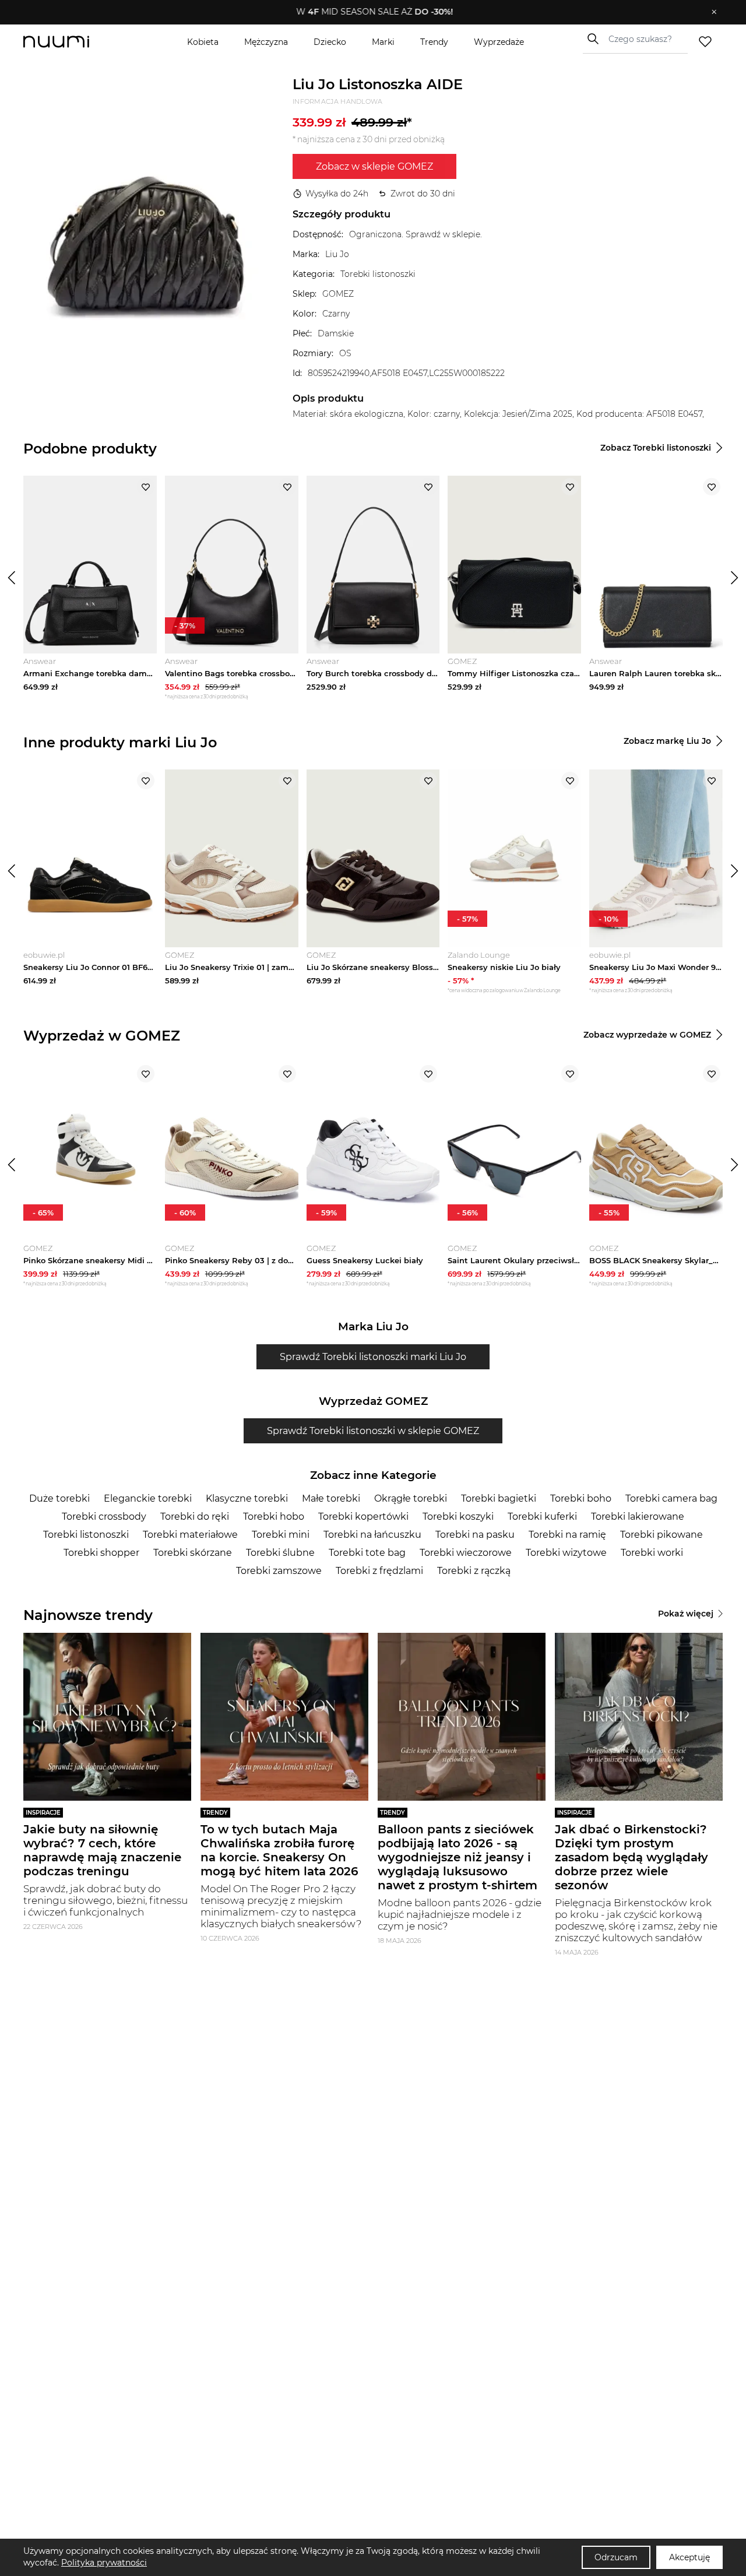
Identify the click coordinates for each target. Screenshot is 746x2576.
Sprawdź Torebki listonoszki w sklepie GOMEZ (373, 1431)
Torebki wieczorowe (466, 1553)
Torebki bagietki (499, 1498)
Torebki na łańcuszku (372, 1535)
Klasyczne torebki (247, 1498)
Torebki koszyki (458, 1517)
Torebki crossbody (104, 1517)
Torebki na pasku (475, 1535)
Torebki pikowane (661, 1535)
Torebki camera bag (671, 1498)
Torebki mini (281, 1535)
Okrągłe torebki (411, 1498)
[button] (365, 12)
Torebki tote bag (367, 1553)
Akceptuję (689, 2557)
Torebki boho (581, 1498)
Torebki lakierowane (638, 1517)
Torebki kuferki (542, 1517)
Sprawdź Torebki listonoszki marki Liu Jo (373, 1357)
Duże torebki (59, 1498)
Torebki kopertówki (363, 1517)
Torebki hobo (274, 1517)
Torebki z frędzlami (379, 1571)
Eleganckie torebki (148, 1498)
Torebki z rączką (474, 1571)
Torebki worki (652, 1553)
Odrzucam (616, 2557)
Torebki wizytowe (566, 1553)
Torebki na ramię (567, 1535)
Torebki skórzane (193, 1553)
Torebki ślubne (280, 1553)
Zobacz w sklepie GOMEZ (374, 166)
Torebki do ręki (195, 1517)
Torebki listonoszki (86, 1535)
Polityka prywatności (104, 2563)
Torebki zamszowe (279, 1571)
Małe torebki (331, 1498)
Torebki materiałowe (190, 1535)
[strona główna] (76, 42)
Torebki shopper (101, 1553)
